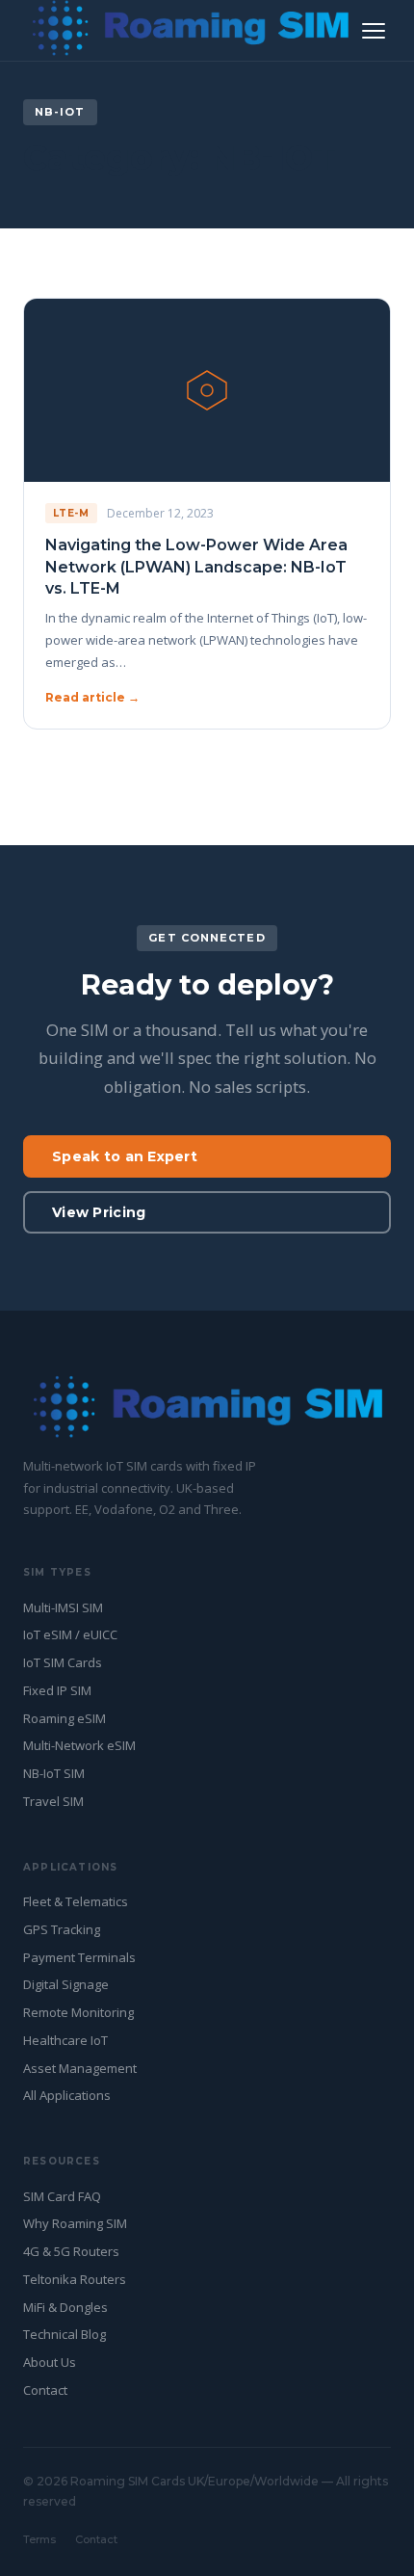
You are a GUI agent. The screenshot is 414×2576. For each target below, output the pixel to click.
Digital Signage (66, 1984)
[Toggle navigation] (374, 31)
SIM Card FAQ (62, 2196)
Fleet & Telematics (76, 1901)
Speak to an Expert (125, 1156)
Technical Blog (65, 2334)
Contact (45, 2390)
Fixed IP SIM (57, 1690)
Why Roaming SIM (75, 2223)
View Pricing (99, 1212)
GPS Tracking (62, 1929)
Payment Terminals (79, 1957)
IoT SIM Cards (63, 1662)
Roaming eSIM (65, 1718)
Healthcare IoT (65, 2040)
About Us (50, 2362)
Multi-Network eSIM (79, 1745)
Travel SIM (53, 1801)
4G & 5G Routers (71, 2251)
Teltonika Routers (75, 2279)
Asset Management (80, 2068)
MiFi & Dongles (65, 2307)
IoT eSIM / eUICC (70, 1634)
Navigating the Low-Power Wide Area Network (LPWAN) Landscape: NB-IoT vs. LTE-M (196, 567)
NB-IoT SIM (54, 1773)
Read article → (92, 697)
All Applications (67, 2095)
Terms (39, 2539)
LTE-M (71, 513)
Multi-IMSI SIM (63, 1607)
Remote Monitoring (78, 2012)
